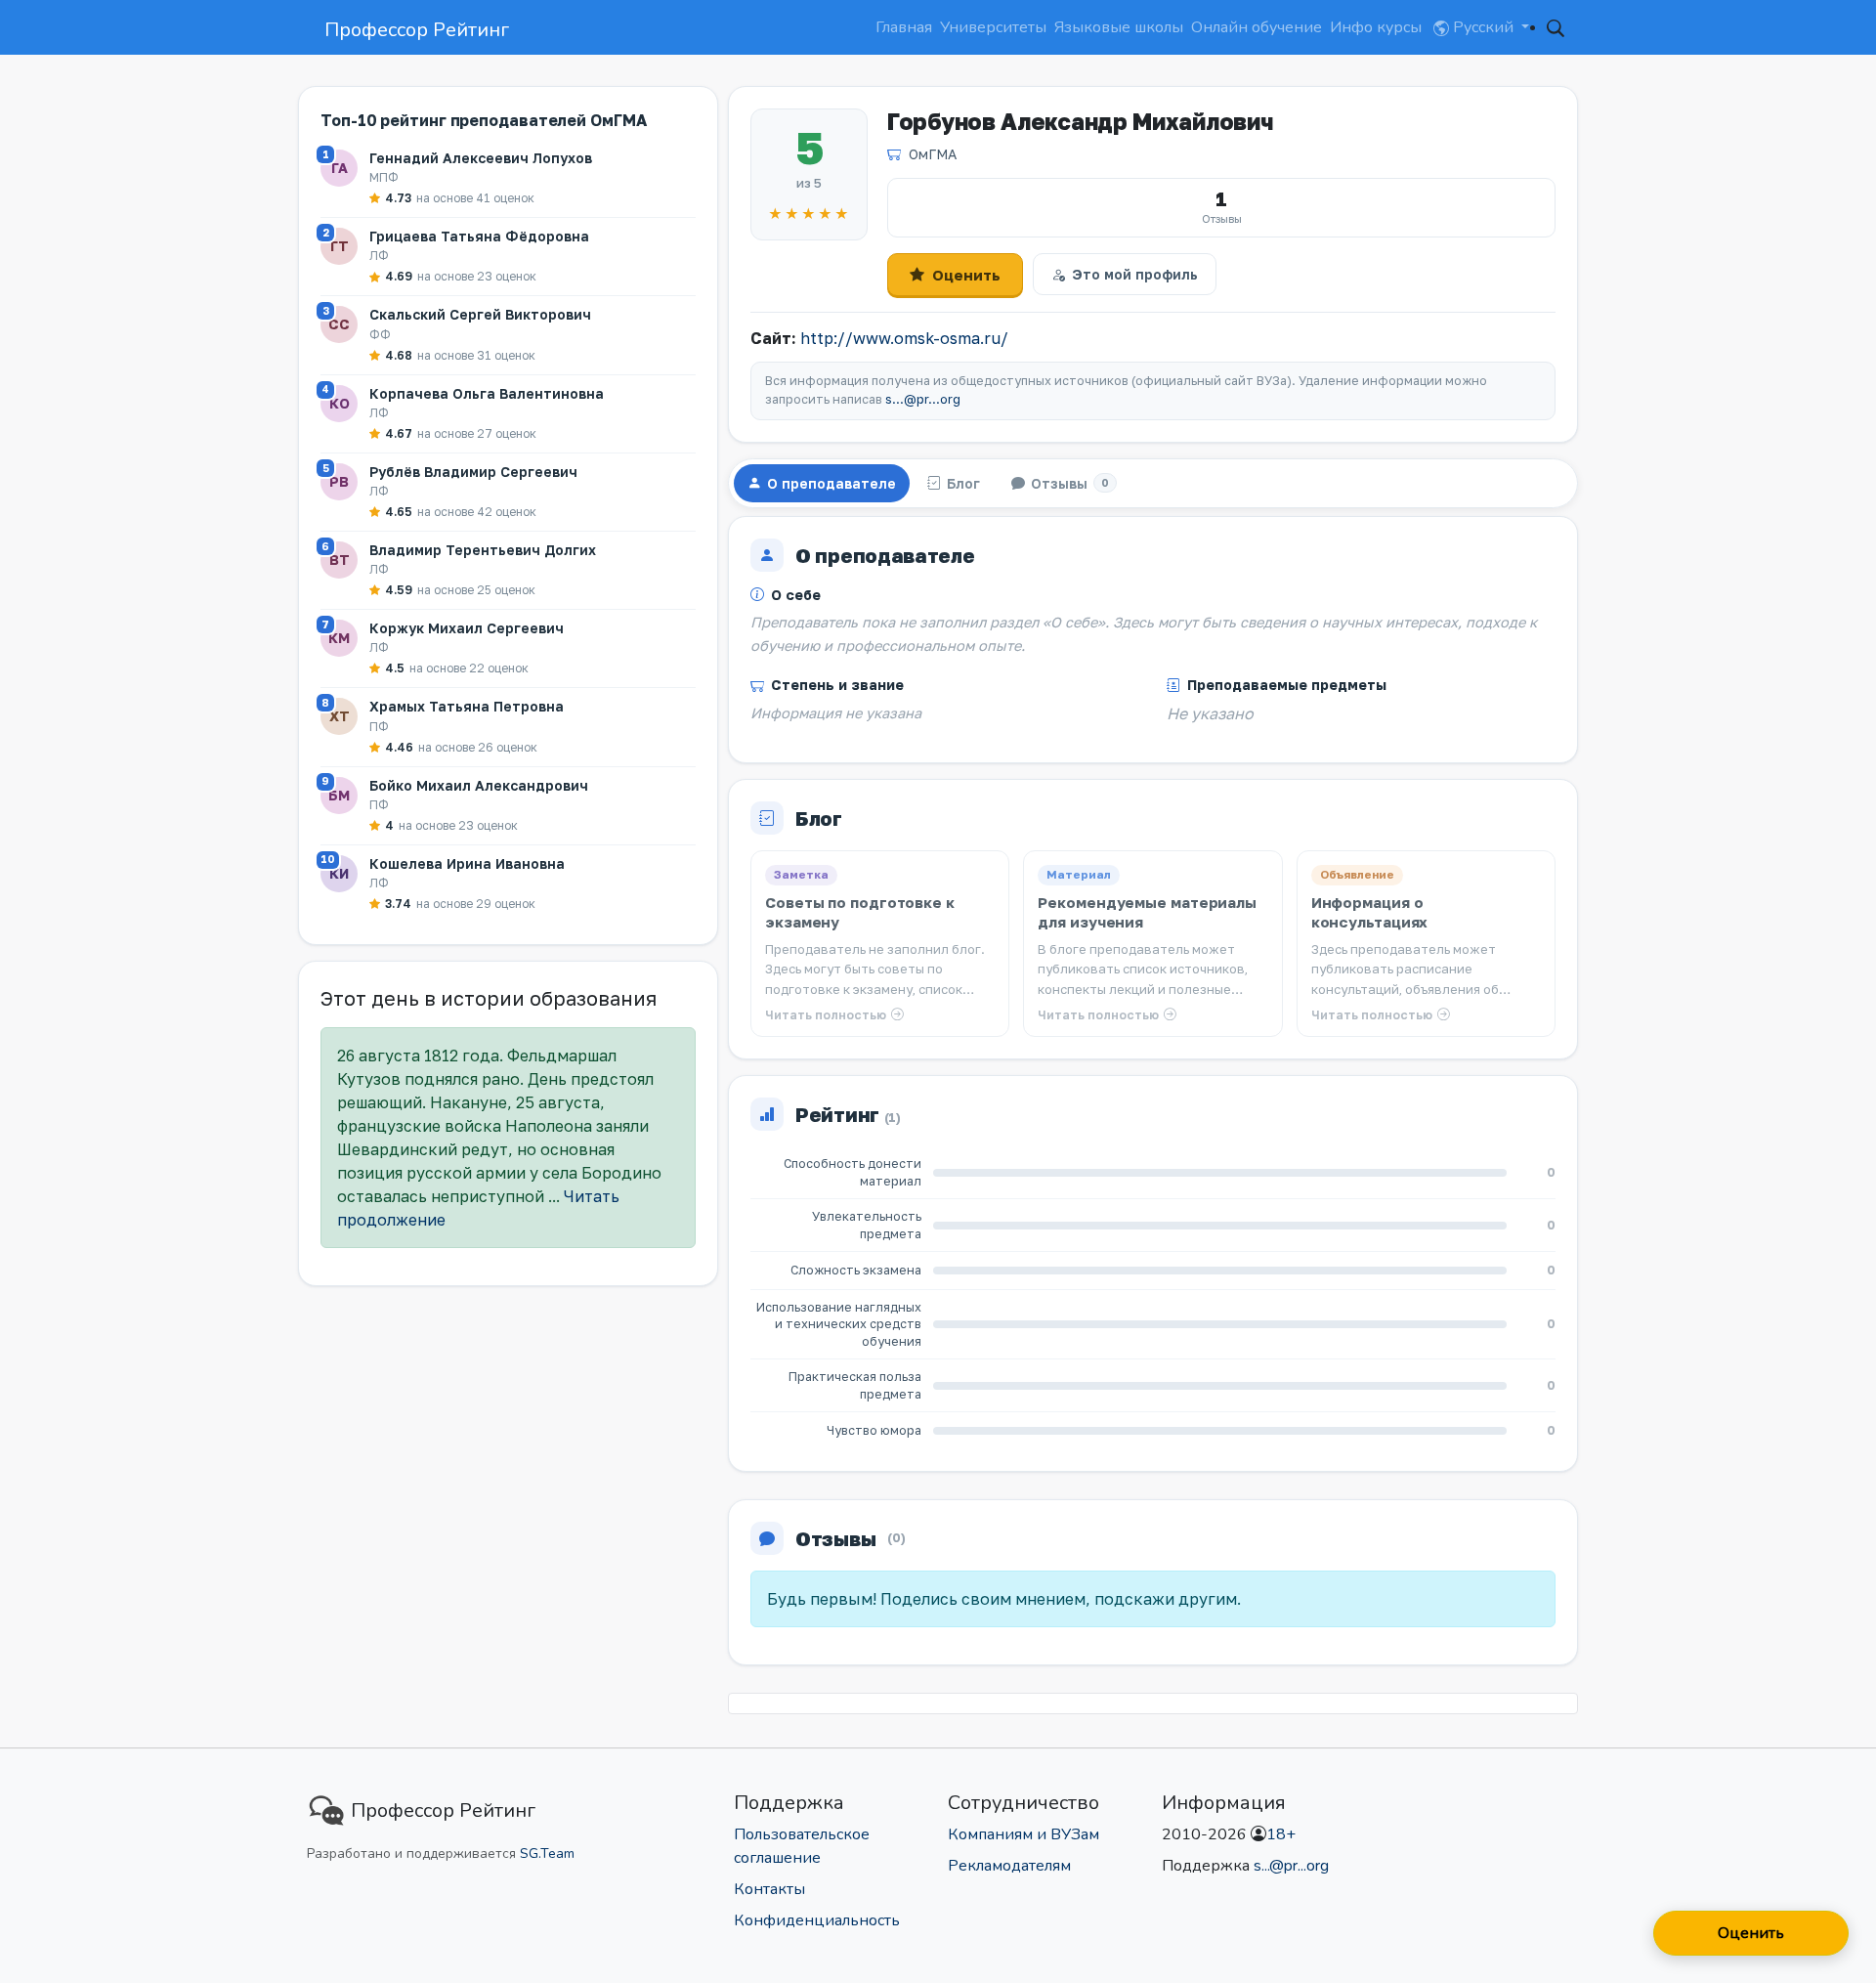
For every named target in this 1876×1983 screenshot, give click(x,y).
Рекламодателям (1009, 1866)
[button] (1556, 27)
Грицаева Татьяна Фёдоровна (479, 236)
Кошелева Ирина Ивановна (467, 863)
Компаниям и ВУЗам (1023, 1834)
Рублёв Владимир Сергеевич (473, 472)
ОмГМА (933, 154)
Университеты (993, 27)
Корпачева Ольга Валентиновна (487, 393)
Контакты (769, 1889)
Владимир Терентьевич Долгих (483, 550)
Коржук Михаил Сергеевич (467, 628)
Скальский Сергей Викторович (480, 314)
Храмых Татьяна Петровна (467, 706)
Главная (904, 27)
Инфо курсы (1376, 27)
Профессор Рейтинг (417, 30)
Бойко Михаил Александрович (479, 785)
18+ (1281, 1834)
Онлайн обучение (1257, 27)
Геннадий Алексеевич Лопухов (481, 158)
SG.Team (547, 1854)
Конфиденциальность (817, 1920)
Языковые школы (1119, 27)
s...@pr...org (923, 399)
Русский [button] (1483, 27)
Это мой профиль (1135, 274)
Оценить (966, 275)
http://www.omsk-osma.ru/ (904, 338)
